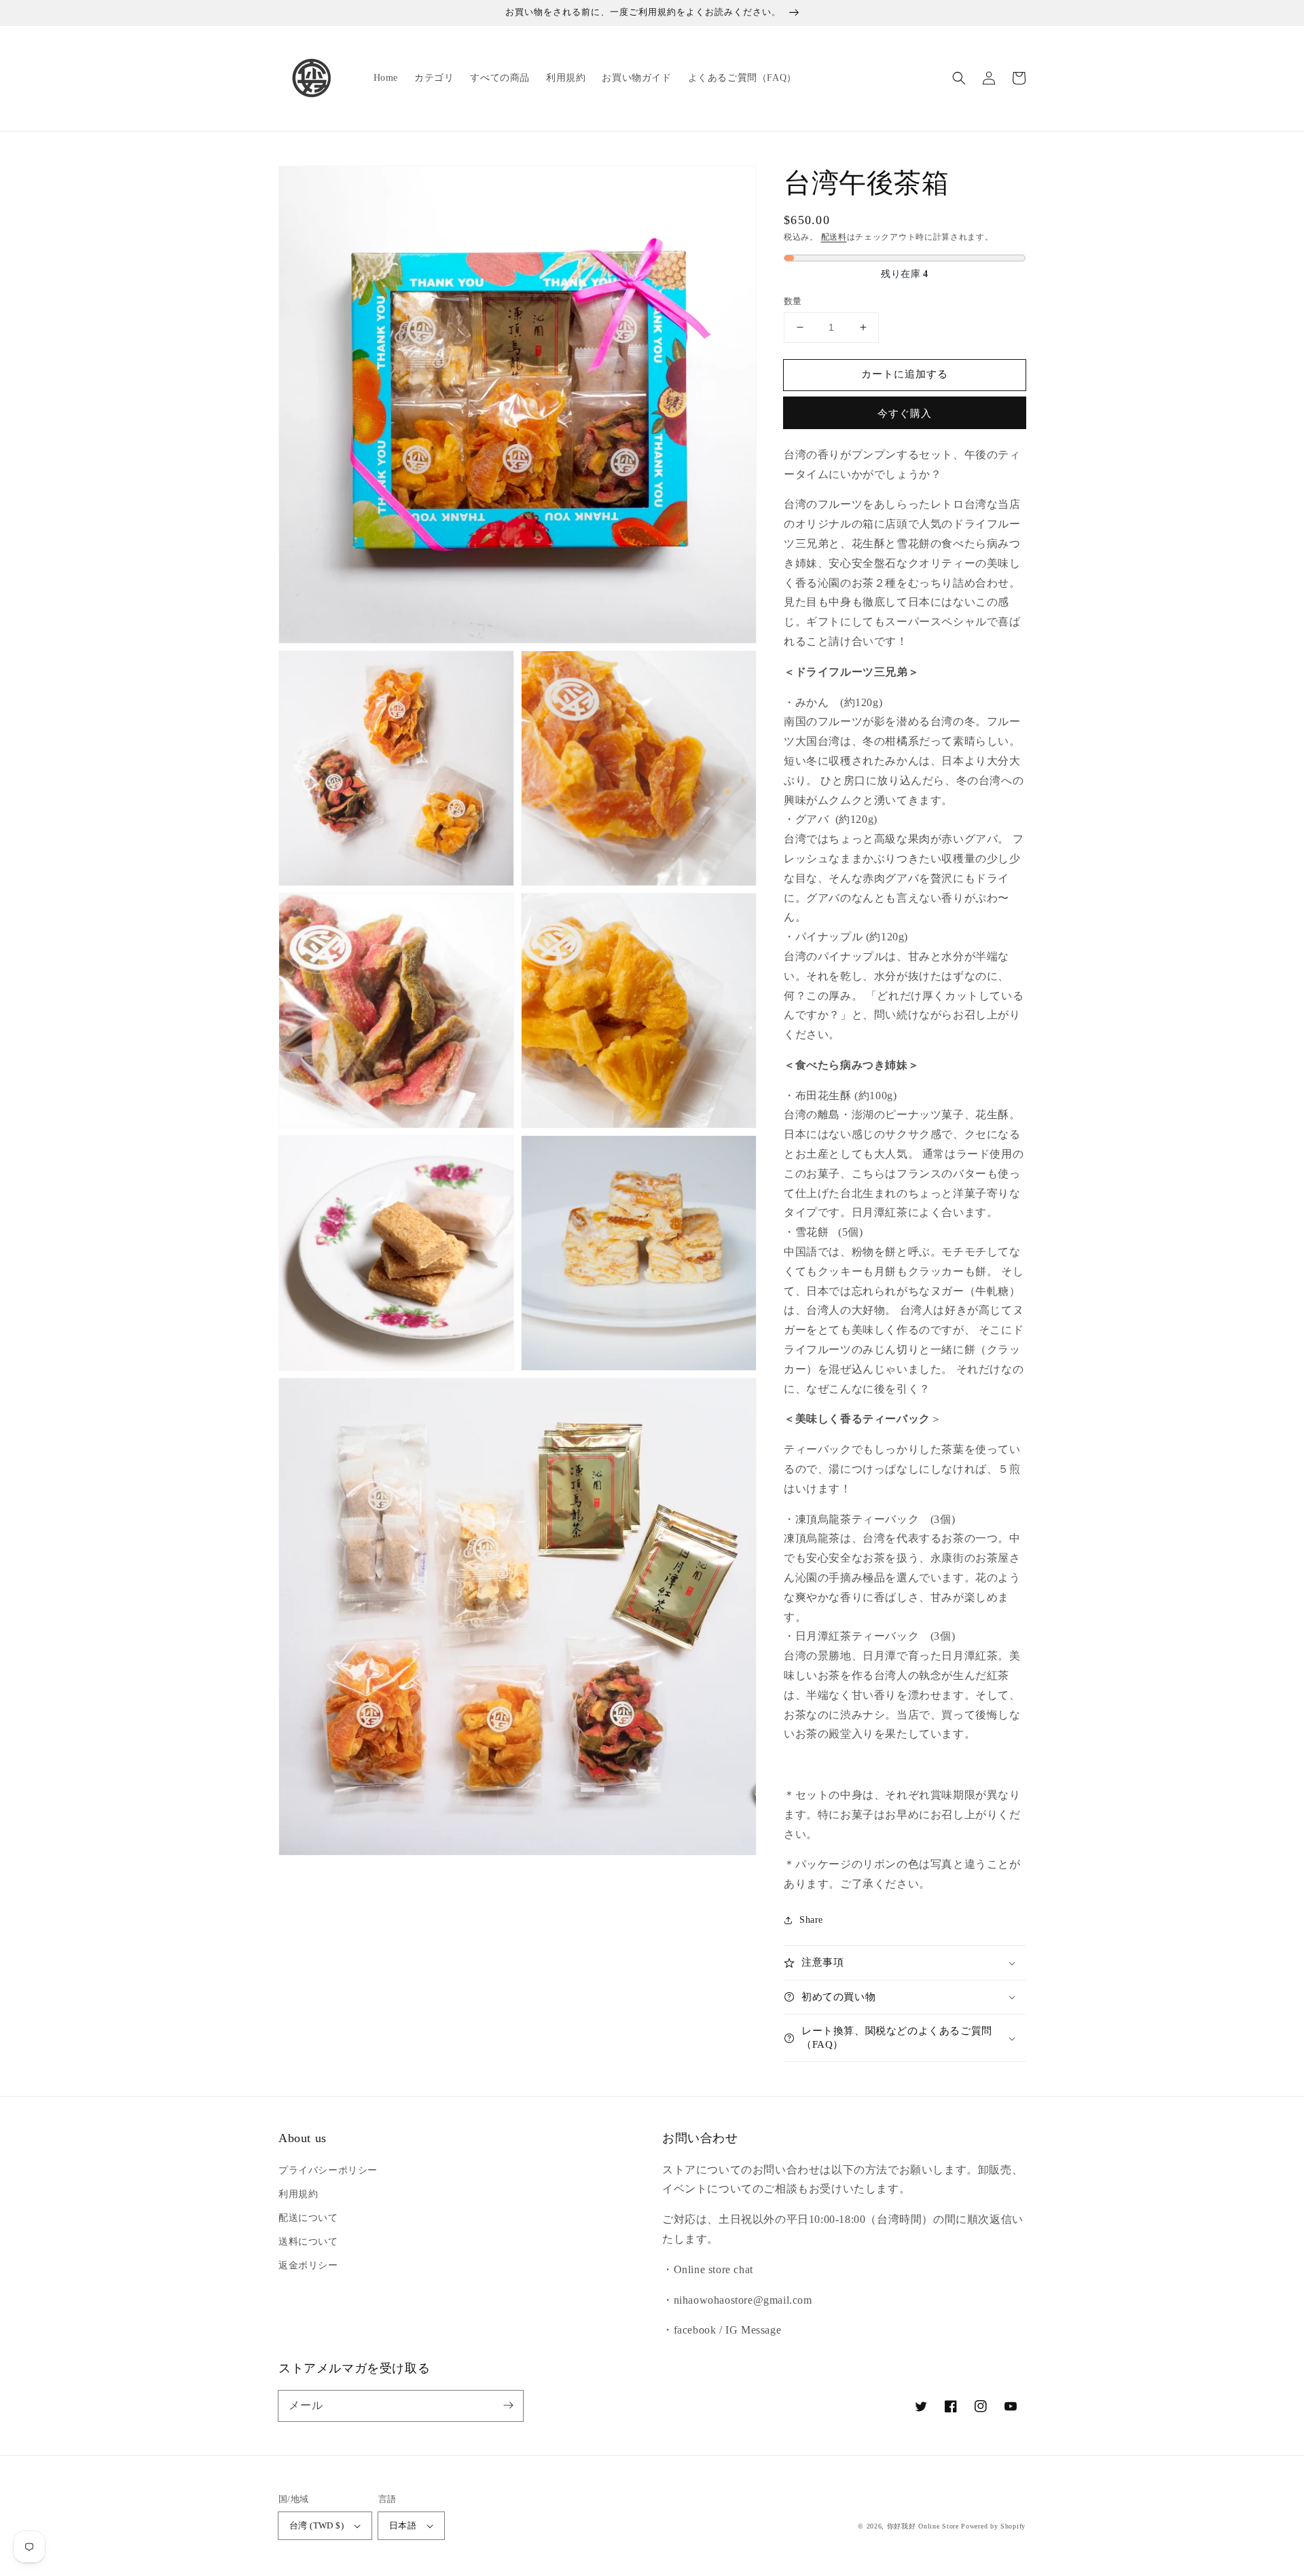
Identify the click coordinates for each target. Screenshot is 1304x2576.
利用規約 (298, 2194)
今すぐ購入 (905, 413)
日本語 (403, 2525)
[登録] (508, 2406)
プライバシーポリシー (328, 2170)
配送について (308, 2218)
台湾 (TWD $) (316, 2525)
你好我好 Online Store (923, 2526)
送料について (308, 2242)
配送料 (834, 237)
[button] (959, 78)
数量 (793, 301)
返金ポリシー (308, 2265)
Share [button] (811, 1920)
